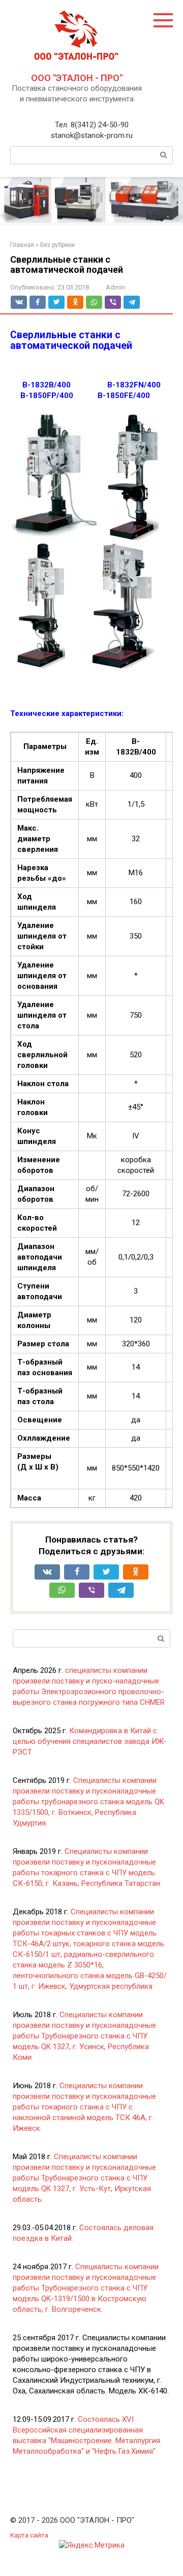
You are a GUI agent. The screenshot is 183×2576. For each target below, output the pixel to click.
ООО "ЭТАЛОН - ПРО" (77, 78)
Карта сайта (29, 2535)
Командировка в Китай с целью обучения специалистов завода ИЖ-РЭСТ (90, 1741)
